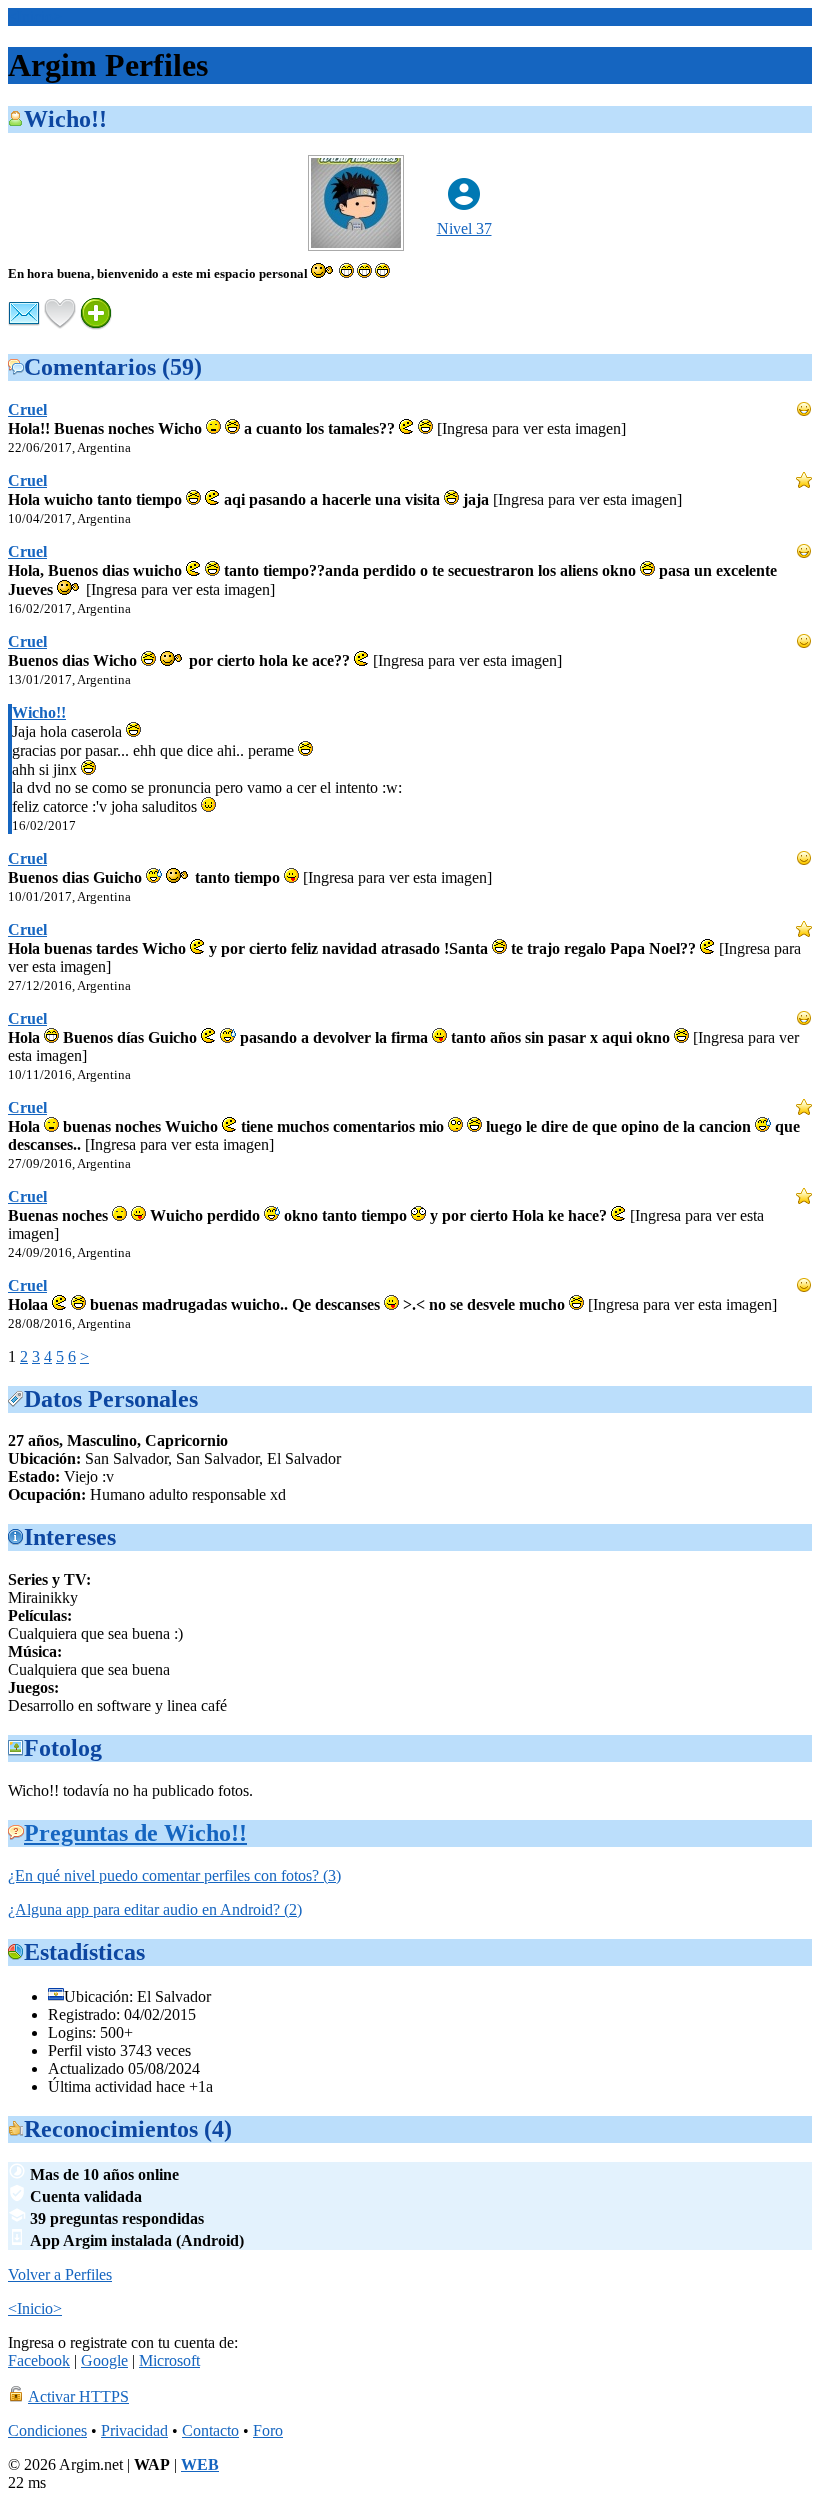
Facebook (39, 2360)
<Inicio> (35, 16)
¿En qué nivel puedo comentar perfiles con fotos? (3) (174, 1875)
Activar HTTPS (78, 2396)
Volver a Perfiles (60, 2274)
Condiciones (47, 2430)
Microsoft (169, 2360)
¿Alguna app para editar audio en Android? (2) (155, 1909)
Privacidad (134, 2430)
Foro (268, 2430)
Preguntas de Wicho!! (135, 1833)
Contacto (210, 2430)
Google (104, 2360)
